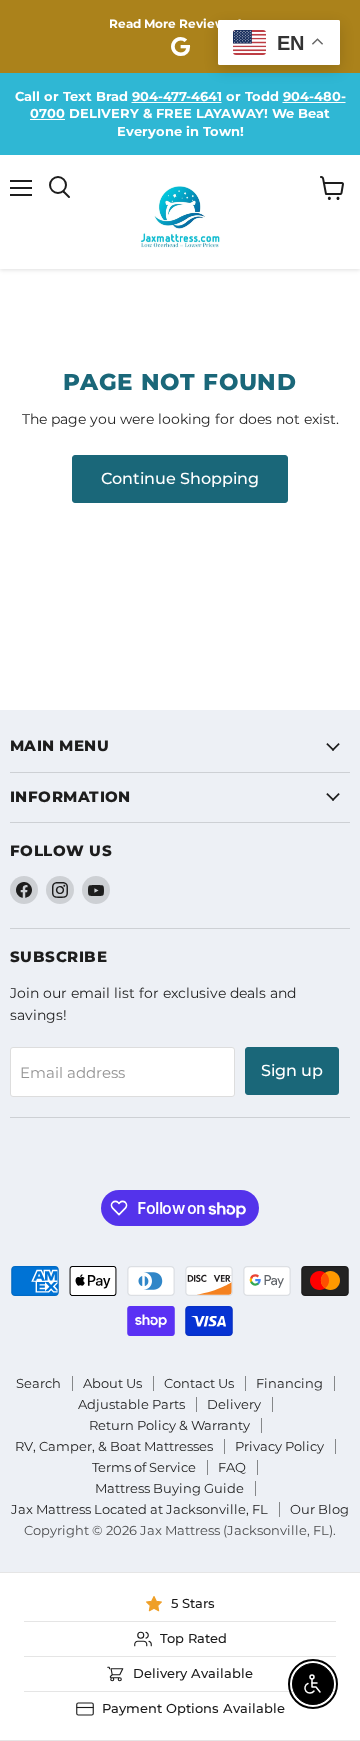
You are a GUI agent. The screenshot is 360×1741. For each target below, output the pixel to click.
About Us (112, 1383)
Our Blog (319, 1509)
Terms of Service (144, 1467)
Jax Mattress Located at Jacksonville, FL (139, 1509)
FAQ (232, 1467)
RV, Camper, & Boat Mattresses (114, 1446)
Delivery (234, 1404)
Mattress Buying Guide (169, 1488)
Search (38, 1383)
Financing (289, 1383)
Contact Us (199, 1383)
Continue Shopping (180, 478)
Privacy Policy (279, 1446)
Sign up (292, 1070)
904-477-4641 (177, 96)
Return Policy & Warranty (169, 1425)
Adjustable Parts (131, 1404)
